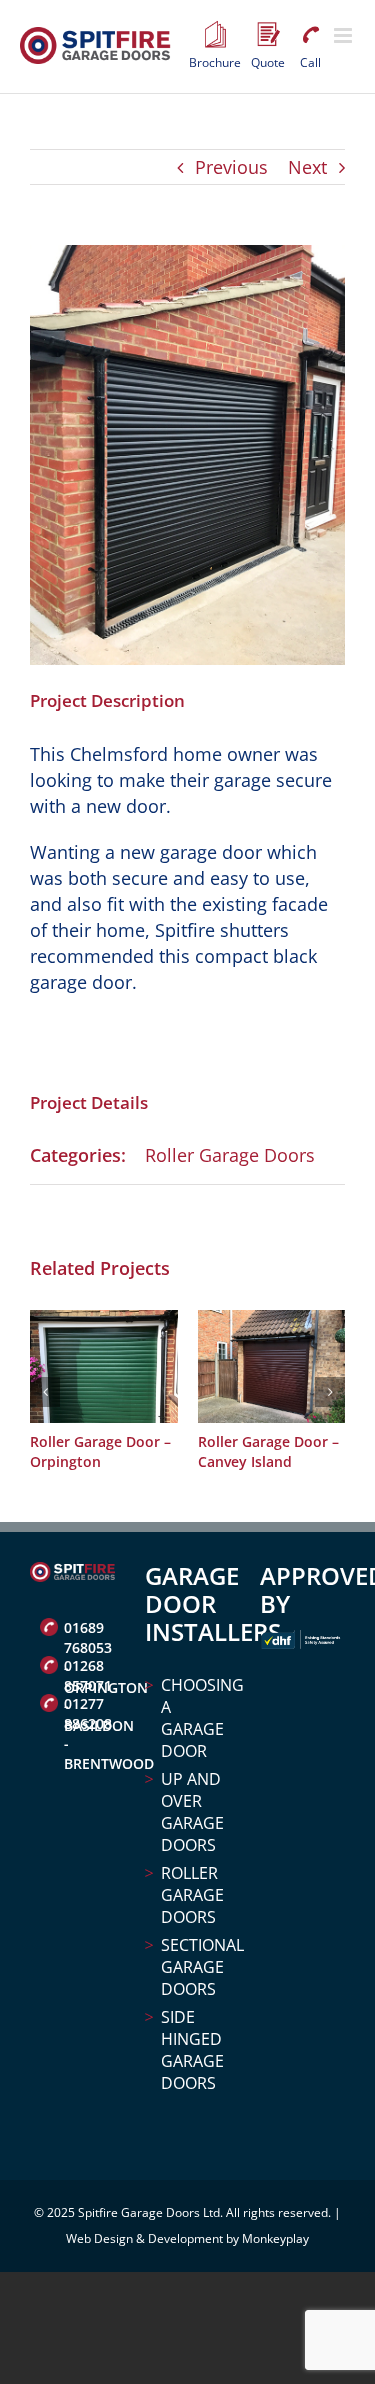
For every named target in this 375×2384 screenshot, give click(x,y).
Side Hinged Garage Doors (192, 2050)
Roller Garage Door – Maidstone (131, 1451)
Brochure (215, 35)
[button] (45, 1392)
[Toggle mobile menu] (344, 35)
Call (310, 35)
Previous (231, 167)
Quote (268, 35)
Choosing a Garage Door (195, 1718)
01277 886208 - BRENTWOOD (89, 1706)
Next (307, 167)
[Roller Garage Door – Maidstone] (135, 1322)
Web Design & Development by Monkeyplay (187, 2238)
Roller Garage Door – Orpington (299, 1451)
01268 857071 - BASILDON (89, 1668)
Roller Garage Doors (230, 1155)
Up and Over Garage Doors (192, 1812)
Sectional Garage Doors (195, 1967)
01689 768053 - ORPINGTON (89, 1630)
